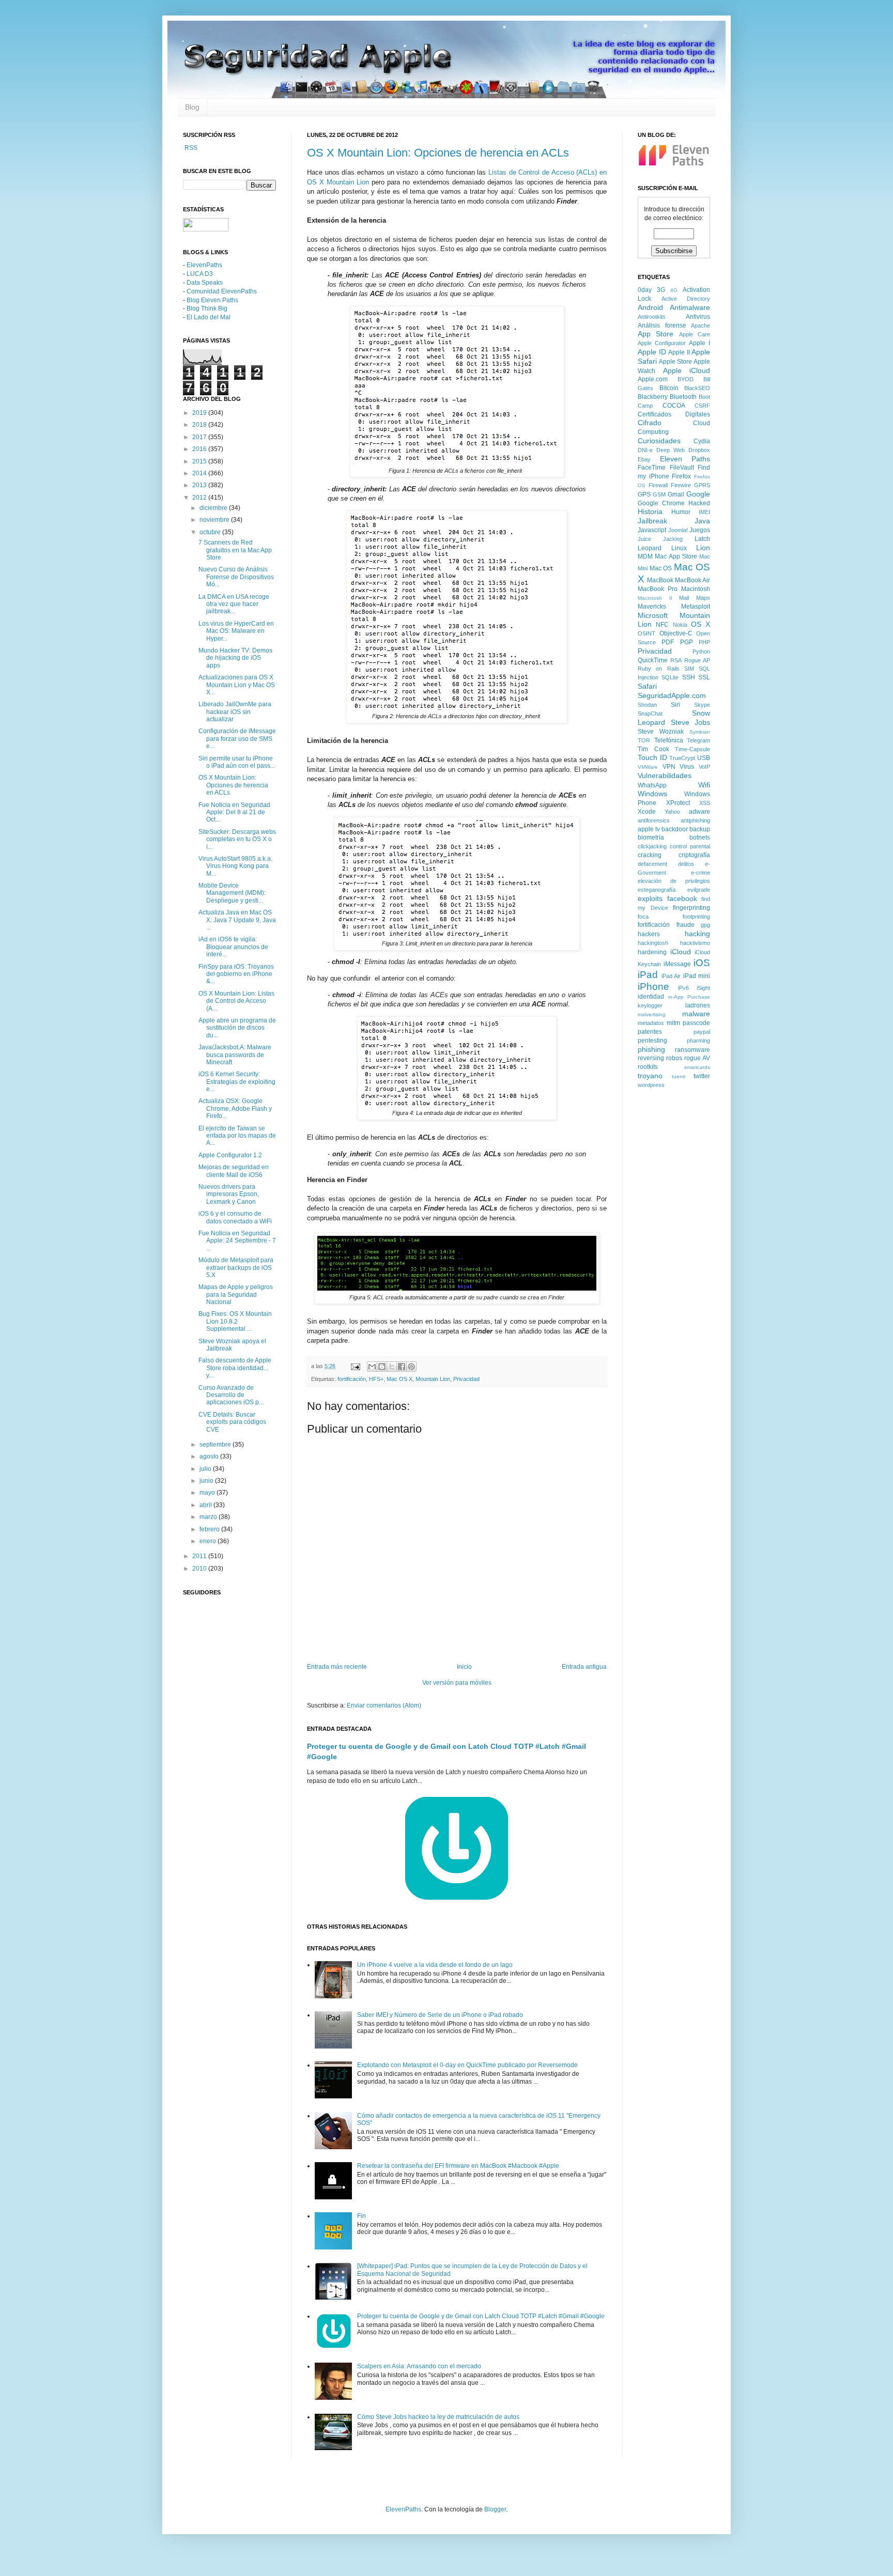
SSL (704, 677)
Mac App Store (676, 556)
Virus (687, 767)
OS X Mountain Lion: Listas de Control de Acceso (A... (236, 1001)
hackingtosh (653, 943)
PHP (704, 642)
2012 (200, 498)
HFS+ (376, 1379)
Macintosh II (655, 598)
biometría (651, 837)
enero (209, 1541)
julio (206, 1469)
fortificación (352, 1379)
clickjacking (652, 846)
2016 (200, 449)
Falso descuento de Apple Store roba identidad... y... (235, 1368)
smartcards (697, 1067)
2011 (200, 1556)
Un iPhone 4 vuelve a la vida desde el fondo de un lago (435, 1965)
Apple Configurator (662, 343)
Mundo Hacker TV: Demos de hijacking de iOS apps (235, 658)
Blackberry (653, 397)
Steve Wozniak (661, 732)
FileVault (682, 468)
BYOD (686, 379)
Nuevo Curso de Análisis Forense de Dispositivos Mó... (236, 577)
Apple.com (653, 379)
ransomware (692, 1050)
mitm (673, 1023)
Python (701, 651)
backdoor (675, 829)
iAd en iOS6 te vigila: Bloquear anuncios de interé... (233, 947)
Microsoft (653, 615)
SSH (689, 677)
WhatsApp (652, 785)
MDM (645, 556)
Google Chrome (661, 503)
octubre (211, 532)
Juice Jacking (660, 539)
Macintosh (696, 589)
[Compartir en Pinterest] (411, 1367)
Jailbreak (652, 521)
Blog (192, 107)
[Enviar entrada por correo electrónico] (355, 1366)
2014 (200, 473)
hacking (697, 934)
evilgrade (699, 890)
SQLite (670, 677)
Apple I (699, 343)
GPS (644, 494)
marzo (209, 1517)
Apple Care (695, 334)
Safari (647, 686)
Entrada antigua (584, 1667)
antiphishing (695, 820)
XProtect (678, 803)
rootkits (648, 1067)
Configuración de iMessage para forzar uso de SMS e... (237, 739)
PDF (668, 642)
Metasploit (696, 607)
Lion (703, 548)
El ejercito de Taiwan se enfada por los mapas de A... (237, 1136)
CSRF (702, 406)
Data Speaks (205, 283)
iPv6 (683, 988)
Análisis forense (662, 325)
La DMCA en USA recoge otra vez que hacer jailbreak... (234, 604)
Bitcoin (669, 388)
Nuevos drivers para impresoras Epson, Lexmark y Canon (229, 1194)
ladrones (698, 1005)
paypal (702, 1032)
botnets (700, 837)
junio (207, 1481)
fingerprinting (691, 908)
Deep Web (671, 450)
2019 (200, 413)
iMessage (677, 964)
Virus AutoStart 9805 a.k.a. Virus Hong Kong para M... (235, 866)
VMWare (648, 767)
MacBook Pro (658, 589)
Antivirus (698, 317)
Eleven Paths (685, 459)
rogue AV (697, 1058)
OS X (700, 624)
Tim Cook (653, 749)
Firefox (681, 476)
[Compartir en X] (392, 1367)
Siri (675, 705)
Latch (702, 539)
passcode (696, 1023)
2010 (200, 1569)
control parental (690, 846)
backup (700, 829)
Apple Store (675, 362)
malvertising (652, 1014)
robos (674, 1058)
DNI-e (645, 450)
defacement (652, 864)
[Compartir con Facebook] (402, 1367)
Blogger (495, 2509)
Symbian (700, 732)
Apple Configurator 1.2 (230, 1155)
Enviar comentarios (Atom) (384, 1705)
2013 (200, 485)
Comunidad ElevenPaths (222, 291)
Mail (684, 598)
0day (645, 290)
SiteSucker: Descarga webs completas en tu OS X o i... (237, 839)
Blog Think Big (207, 308)
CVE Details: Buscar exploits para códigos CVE (232, 1422)
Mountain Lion (433, 1379)
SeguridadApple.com (672, 695)
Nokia (680, 625)
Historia (650, 511)
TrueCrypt (682, 758)
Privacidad (466, 1379)
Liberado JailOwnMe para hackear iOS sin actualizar (235, 712)
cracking (650, 855)
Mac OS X (399, 1379)
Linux (679, 548)
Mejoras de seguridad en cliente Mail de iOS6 (234, 1171)
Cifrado (650, 423)
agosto (210, 1456)
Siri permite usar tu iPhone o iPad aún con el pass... (237, 762)
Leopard (650, 548)
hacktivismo (695, 943)
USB (704, 758)
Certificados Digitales (674, 414)
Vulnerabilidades (665, 775)
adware (699, 812)
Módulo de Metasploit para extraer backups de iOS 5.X (236, 1268)
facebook (682, 898)
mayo (208, 1493)
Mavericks (652, 607)
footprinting (696, 917)
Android (650, 307)
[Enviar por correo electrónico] (372, 1367)
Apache (700, 325)
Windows (652, 794)
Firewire (681, 485)
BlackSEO (697, 388)
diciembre (214, 508)
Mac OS (661, 568)
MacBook (660, 580)
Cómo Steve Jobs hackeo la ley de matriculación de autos (438, 2417)
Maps (703, 598)
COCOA (674, 406)
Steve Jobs (691, 722)
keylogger (650, 1005)
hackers (649, 934)
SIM (689, 669)
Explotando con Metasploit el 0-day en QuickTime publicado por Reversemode (467, 2065)
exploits (650, 898)
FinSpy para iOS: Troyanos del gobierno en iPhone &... (236, 974)
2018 (200, 425)
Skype (702, 705)
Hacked (699, 503)
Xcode (647, 812)
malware (696, 1014)
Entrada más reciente (337, 1667)
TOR (644, 740)
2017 (200, 437)
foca (643, 917)
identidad (651, 997)
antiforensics (654, 820)
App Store (656, 334)
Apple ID (652, 352)
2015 (200, 461)
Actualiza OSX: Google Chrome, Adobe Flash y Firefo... (235, 1108)
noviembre (215, 520)
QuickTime (653, 660)
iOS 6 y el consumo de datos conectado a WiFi (235, 1217)
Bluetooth (683, 397)
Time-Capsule (692, 749)
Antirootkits (652, 317)
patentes (650, 1032)
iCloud (681, 952)
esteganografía (657, 890)
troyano (650, 1076)
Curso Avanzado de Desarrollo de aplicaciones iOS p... (231, 1395)
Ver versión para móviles (457, 1683)
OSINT (646, 633)
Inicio (464, 1667)
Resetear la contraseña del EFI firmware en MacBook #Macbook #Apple (458, 2166)
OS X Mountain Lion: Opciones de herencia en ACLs (438, 153)
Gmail (676, 494)
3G (661, 290)
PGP (687, 642)
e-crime (700, 873)
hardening (652, 952)
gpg (705, 925)
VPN (669, 767)
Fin (361, 2216)
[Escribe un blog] (382, 1367)
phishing (651, 1049)
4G (674, 290)
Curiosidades (659, 441)
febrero (210, 1529)
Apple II (679, 352)
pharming (698, 1041)
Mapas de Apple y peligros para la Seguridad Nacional (236, 1294)
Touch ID (652, 757)
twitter (702, 1076)
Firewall (658, 485)
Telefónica (669, 740)
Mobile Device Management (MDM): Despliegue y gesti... (232, 893)
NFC (662, 625)
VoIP (704, 767)
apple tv (649, 829)
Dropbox (699, 450)
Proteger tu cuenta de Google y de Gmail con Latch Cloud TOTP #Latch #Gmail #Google (481, 2316)
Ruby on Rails (659, 669)
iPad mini (697, 976)
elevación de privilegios (674, 881)
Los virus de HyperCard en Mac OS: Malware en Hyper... (236, 631)
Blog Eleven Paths (212, 300)
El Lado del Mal (209, 317)
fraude (686, 925)
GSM (659, 494)
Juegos (700, 530)
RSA (676, 660)
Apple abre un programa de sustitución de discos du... (237, 1028)
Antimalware (690, 307)
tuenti (679, 1076)
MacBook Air (692, 580)
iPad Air (671, 976)
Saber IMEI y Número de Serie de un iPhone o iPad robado (440, 2015)
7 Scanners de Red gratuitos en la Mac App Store (235, 550)
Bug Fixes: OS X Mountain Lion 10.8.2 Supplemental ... (235, 1321)
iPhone (653, 987)
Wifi (704, 785)
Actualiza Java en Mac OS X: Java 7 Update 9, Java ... (237, 920)
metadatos (651, 1023)
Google (698, 494)
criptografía (694, 855)
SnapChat (650, 713)
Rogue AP (697, 660)
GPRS (702, 485)
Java (702, 521)
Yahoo (672, 812)
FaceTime (652, 468)
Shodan (647, 705)
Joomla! (678, 530)
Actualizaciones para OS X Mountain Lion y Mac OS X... (237, 685)
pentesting (652, 1041)
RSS (190, 148)
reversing (651, 1058)
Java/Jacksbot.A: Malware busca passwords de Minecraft (235, 1055)
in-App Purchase (689, 997)
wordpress (651, 1085)
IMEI (704, 512)
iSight (703, 988)
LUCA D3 (200, 274)
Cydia (702, 441)
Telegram (698, 740)
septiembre (216, 1445)
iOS (702, 963)
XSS (705, 803)
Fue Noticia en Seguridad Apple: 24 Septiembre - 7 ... (237, 1241)
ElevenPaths (204, 265)
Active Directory (686, 299)
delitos (686, 864)
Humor (681, 512)
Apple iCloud (687, 370)
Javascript (652, 530)
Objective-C (676, 633)
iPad (648, 975)
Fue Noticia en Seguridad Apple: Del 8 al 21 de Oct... (234, 812)
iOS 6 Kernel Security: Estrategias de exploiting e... (237, 1082)
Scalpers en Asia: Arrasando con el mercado (419, 2366)
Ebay (644, 459)
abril (206, 1505)
